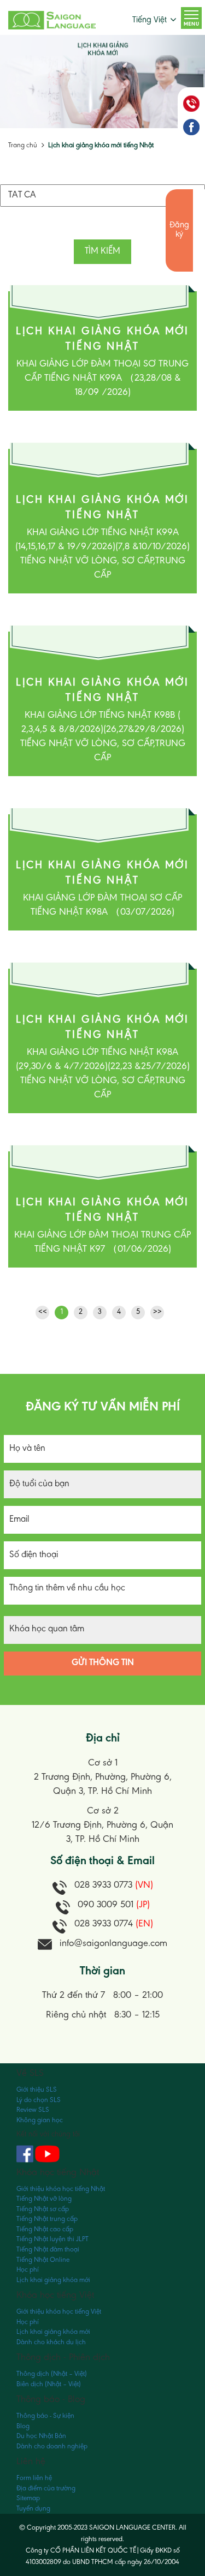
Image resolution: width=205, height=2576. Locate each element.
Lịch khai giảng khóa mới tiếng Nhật (101, 145)
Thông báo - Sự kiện (45, 2416)
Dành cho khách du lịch (51, 2342)
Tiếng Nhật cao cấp (45, 2229)
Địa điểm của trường (46, 2488)
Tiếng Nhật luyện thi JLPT (52, 2239)
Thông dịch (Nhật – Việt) (52, 2374)
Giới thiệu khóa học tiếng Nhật (61, 2189)
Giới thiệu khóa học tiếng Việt (59, 2312)
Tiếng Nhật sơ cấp (43, 2209)
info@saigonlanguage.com (113, 1944)
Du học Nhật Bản (41, 2436)
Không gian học (40, 2120)
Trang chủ (23, 145)
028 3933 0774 (114, 1924)
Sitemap (28, 2498)
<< (43, 1312)
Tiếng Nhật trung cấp (47, 2219)
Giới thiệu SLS (37, 2090)
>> (157, 1312)
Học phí (28, 2270)
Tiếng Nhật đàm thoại (48, 2250)
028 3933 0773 (114, 1886)
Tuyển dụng (33, 2509)
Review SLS (33, 2110)
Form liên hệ (34, 2478)
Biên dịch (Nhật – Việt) (49, 2384)
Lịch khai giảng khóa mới (53, 2280)
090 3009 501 (114, 1905)
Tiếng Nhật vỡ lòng (44, 2199)
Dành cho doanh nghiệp (52, 2446)
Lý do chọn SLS (39, 2100)
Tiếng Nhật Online (43, 2260)
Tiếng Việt (150, 20)
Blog (23, 2426)
